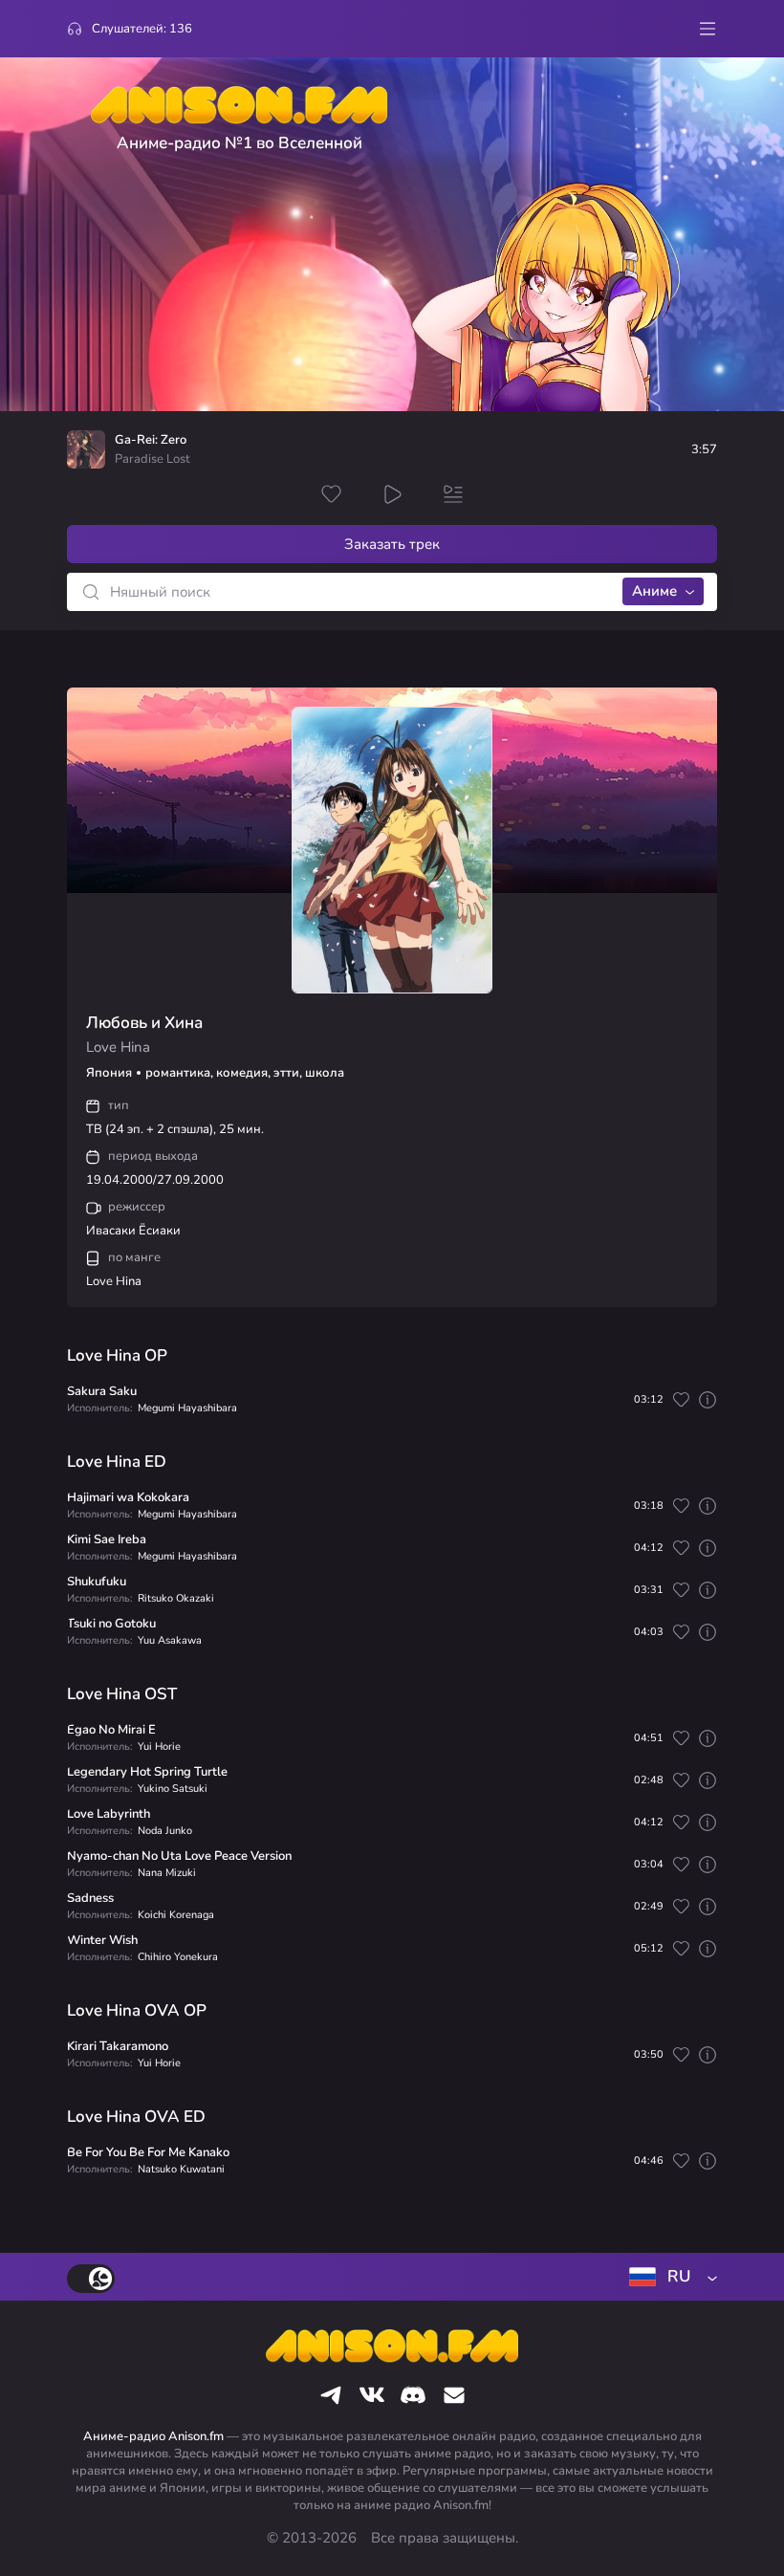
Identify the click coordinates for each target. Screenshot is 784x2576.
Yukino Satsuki (173, 1789)
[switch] (91, 2279)
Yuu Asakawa (170, 1640)
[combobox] (669, 2277)
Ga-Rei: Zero (151, 440)
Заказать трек (392, 544)
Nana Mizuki (167, 1873)
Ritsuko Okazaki (176, 1598)
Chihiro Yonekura (178, 1957)
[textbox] (669, 2277)
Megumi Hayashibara (187, 1408)
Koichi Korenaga (176, 1915)
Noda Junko (165, 1831)
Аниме (654, 591)
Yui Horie (159, 1746)
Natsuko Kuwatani (181, 2169)
